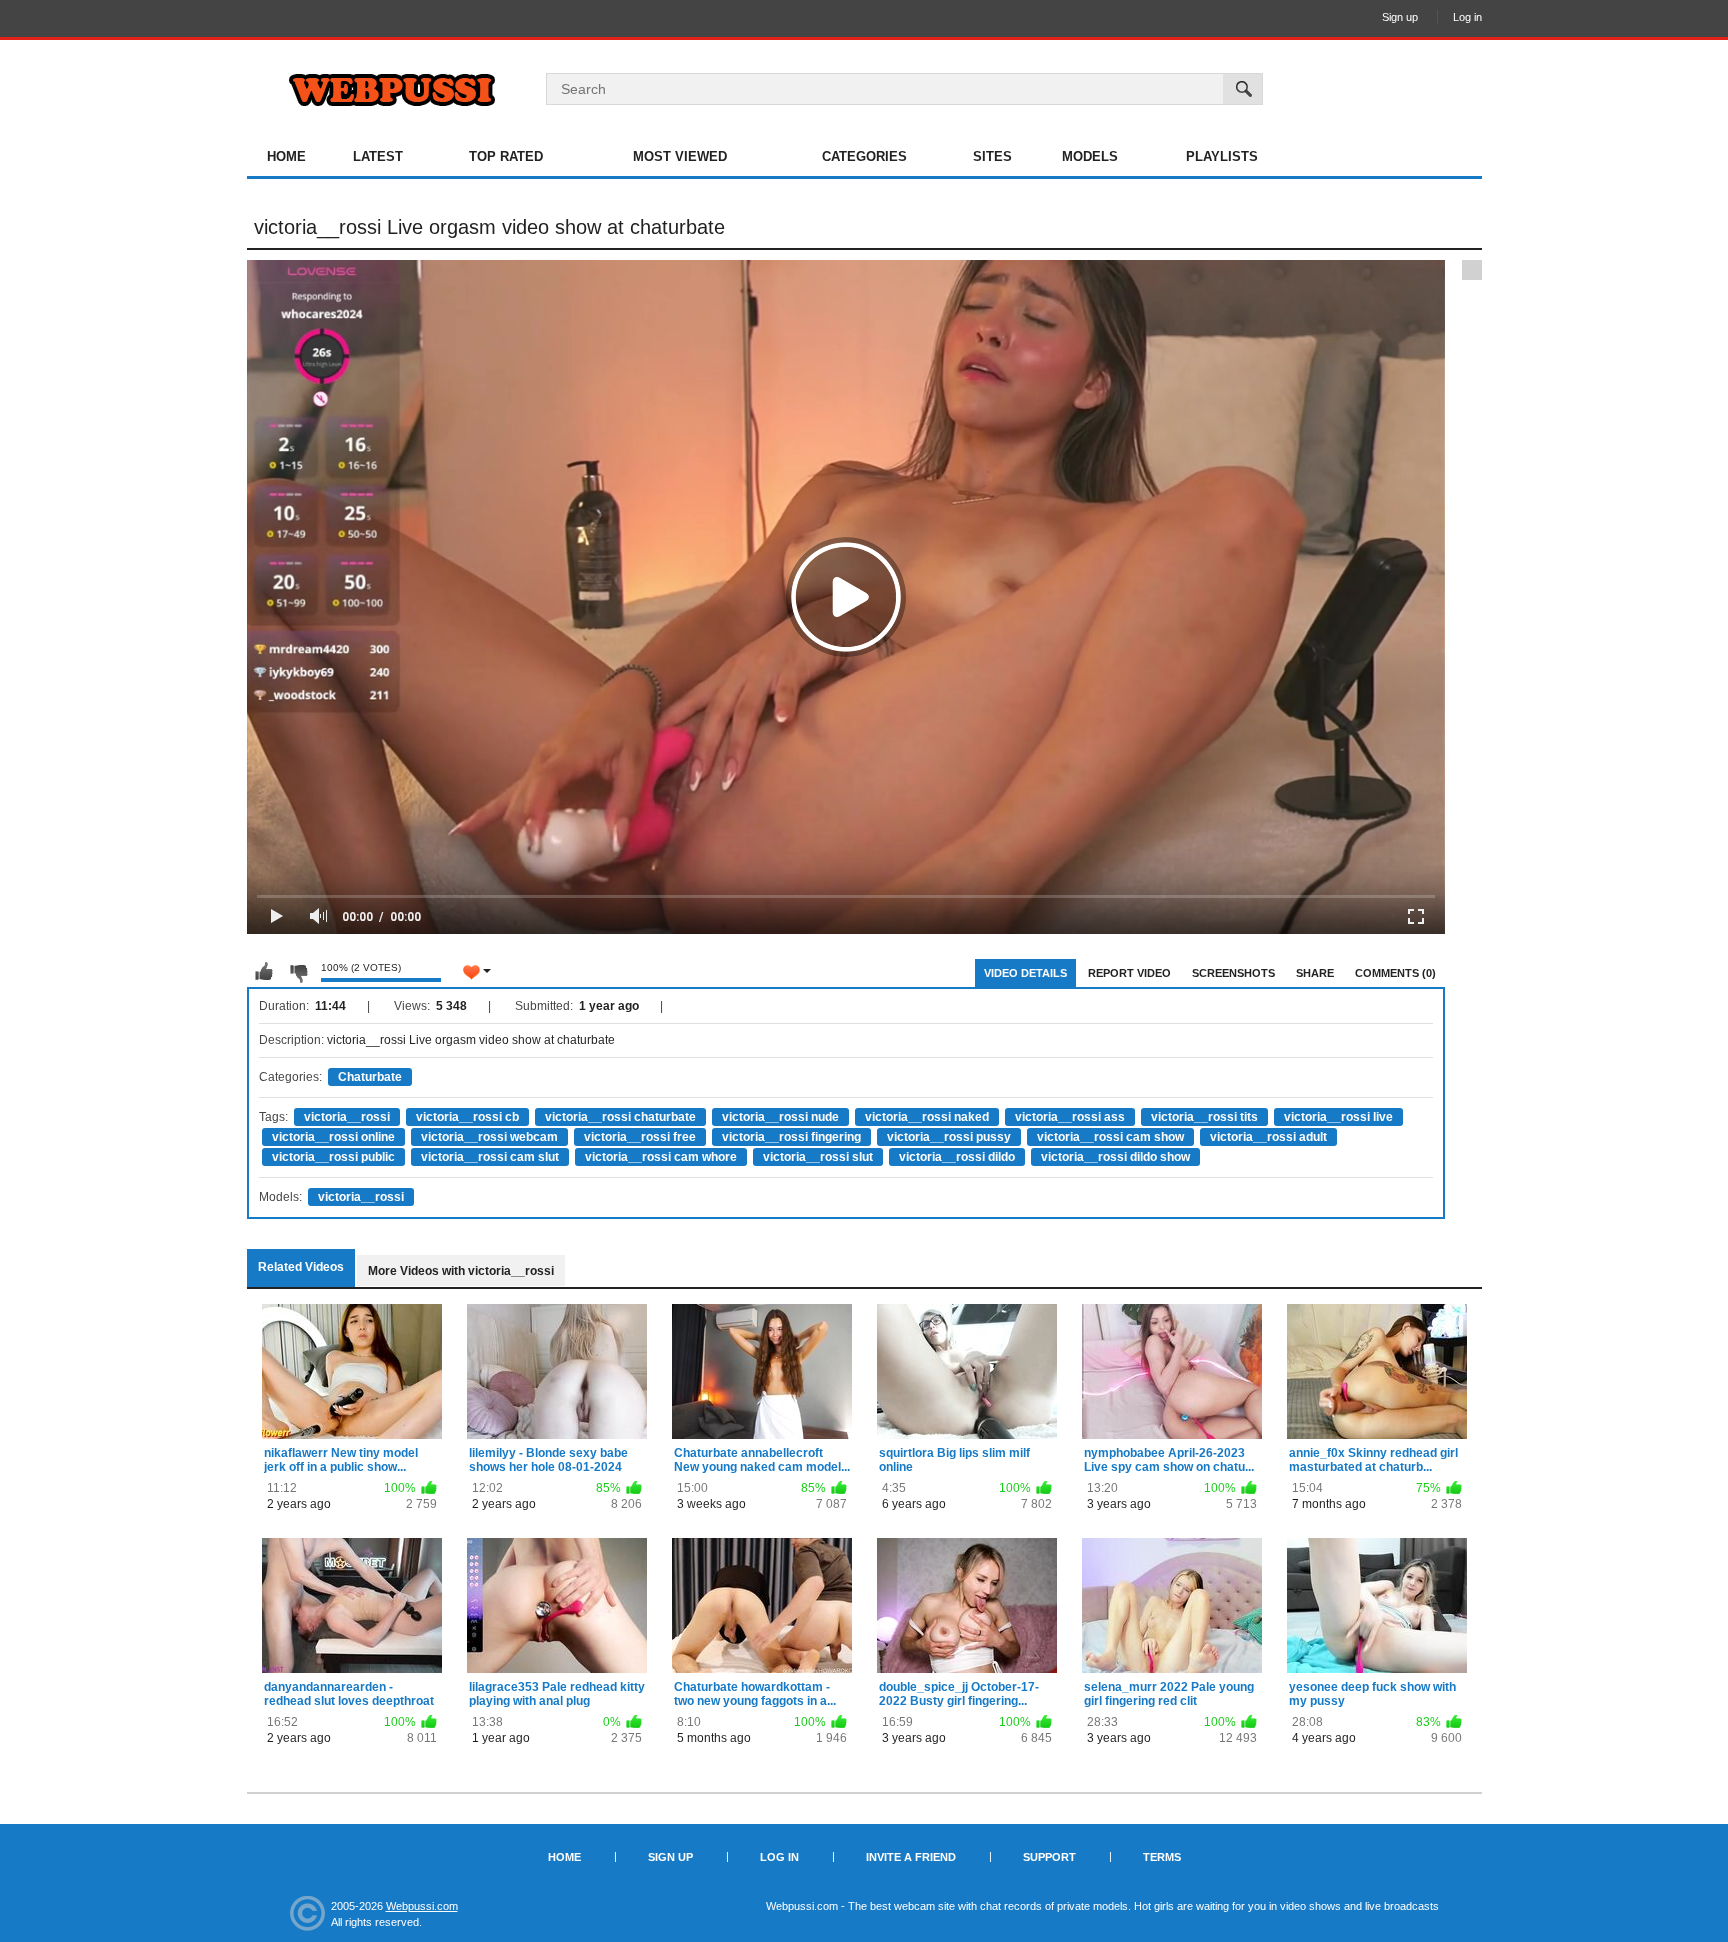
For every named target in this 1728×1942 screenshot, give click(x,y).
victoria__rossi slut (818, 1157)
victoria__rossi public (333, 1157)
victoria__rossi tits (1204, 1117)
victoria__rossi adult (1268, 1137)
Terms (1162, 1857)
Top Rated (506, 156)
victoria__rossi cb (467, 1117)
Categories (864, 156)
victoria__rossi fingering (791, 1137)
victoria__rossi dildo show (1115, 1157)
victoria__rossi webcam (489, 1137)
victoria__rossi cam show (1110, 1137)
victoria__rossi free (640, 1137)
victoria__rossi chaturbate (620, 1117)
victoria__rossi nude (780, 1117)
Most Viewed (680, 156)
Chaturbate (370, 1077)
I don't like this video (298, 972)
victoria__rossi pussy (949, 1137)
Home (286, 156)
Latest (378, 156)
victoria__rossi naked (927, 1117)
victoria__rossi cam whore (661, 1157)
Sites (992, 156)
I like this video (264, 972)
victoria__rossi (347, 1117)
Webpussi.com (422, 1906)
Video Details (1025, 973)
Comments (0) (1395, 973)
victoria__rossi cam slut (490, 1157)
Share (1315, 973)
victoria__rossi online (333, 1137)
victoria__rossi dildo (957, 1157)
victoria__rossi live (1338, 1117)
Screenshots (1233, 973)
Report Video (1129, 973)
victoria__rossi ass (1070, 1117)
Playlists (1222, 156)
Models (1090, 156)
